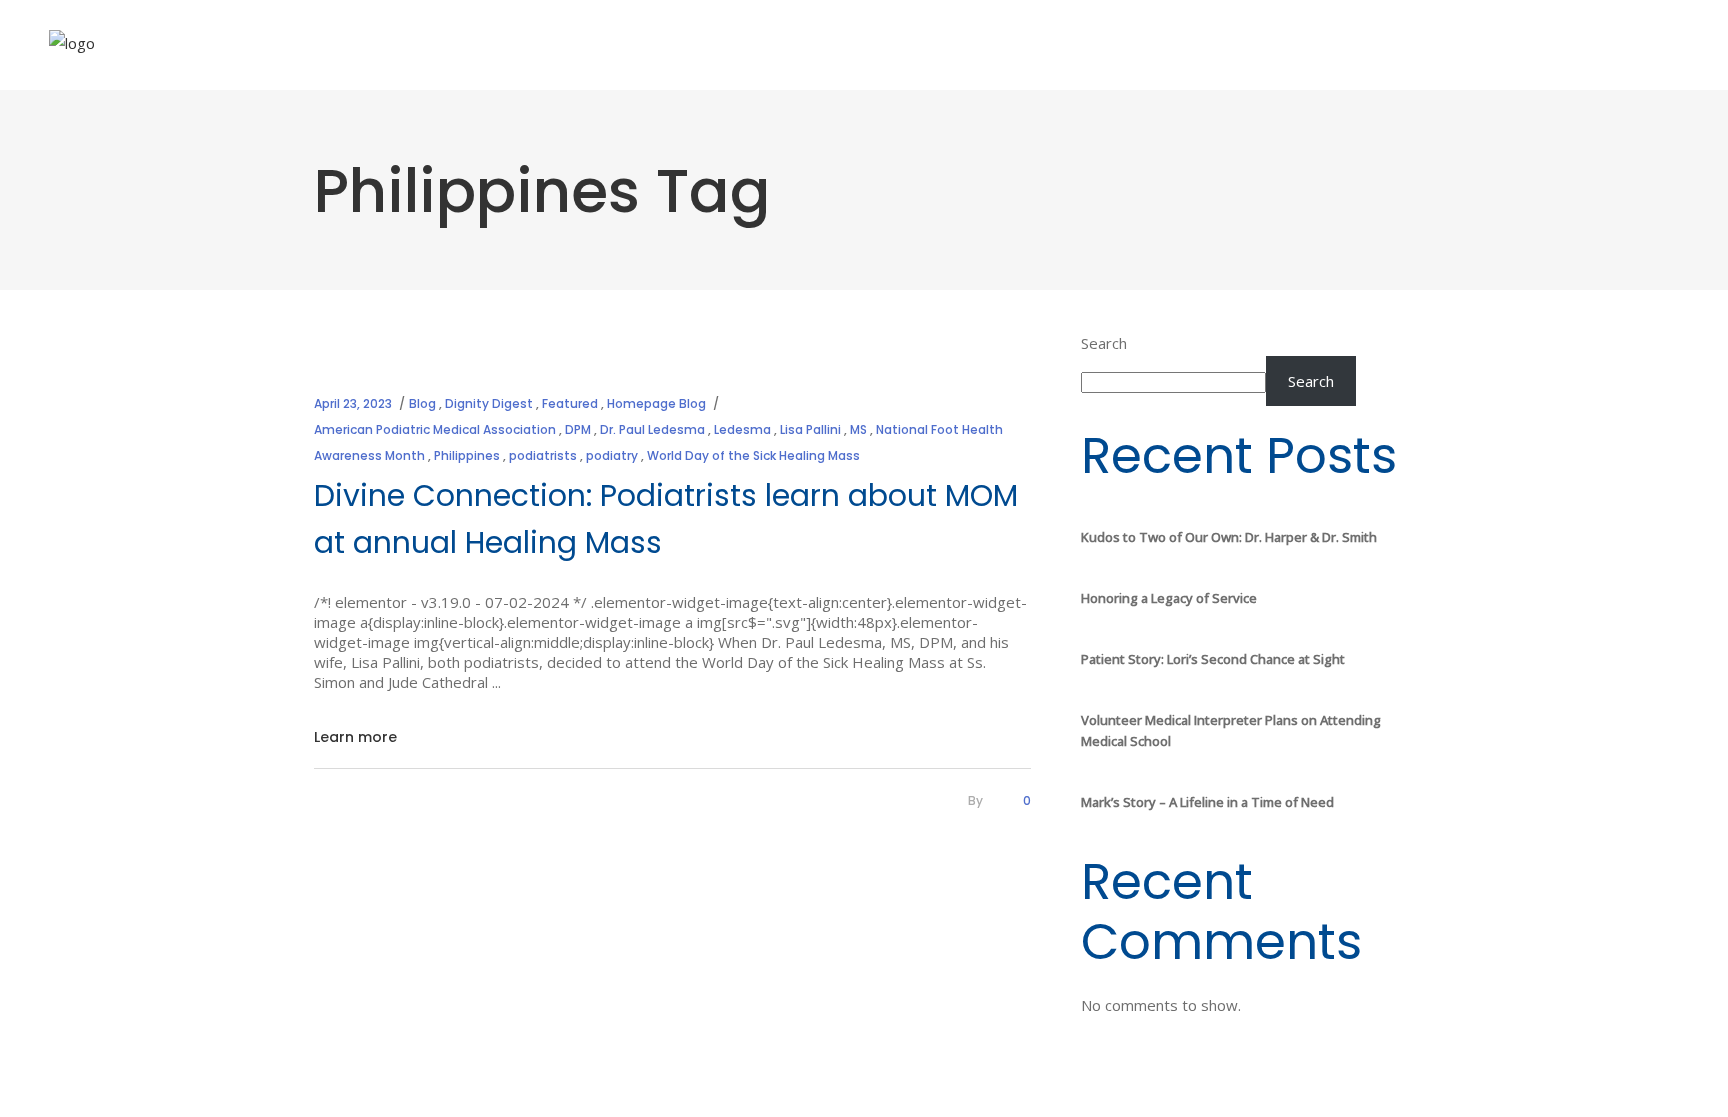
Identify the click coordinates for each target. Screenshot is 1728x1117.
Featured (570, 403)
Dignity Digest (489, 403)
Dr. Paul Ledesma (652, 429)
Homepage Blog (656, 403)
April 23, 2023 (353, 403)
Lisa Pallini (810, 429)
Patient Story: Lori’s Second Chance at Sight (1213, 659)
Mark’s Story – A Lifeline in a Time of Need (1207, 802)
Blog (422, 403)
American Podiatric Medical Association (435, 429)
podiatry (612, 455)
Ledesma (742, 429)
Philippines (467, 455)
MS (858, 429)
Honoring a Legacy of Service (1169, 598)
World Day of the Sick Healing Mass (753, 455)
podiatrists (543, 455)
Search (1104, 343)
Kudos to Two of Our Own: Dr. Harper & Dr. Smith (1229, 537)
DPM (578, 429)
